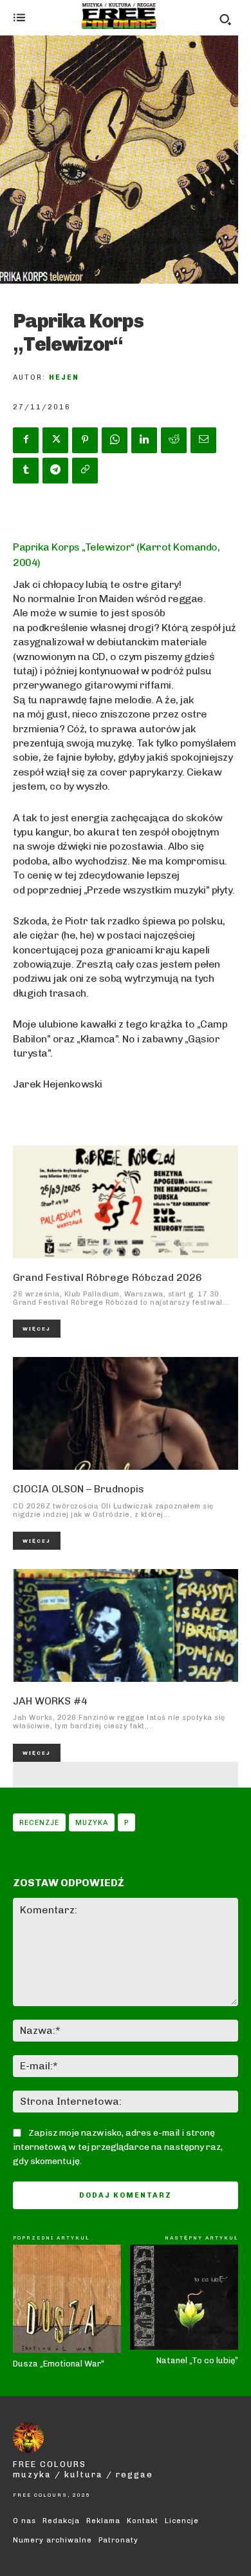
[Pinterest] (85, 440)
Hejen (64, 377)
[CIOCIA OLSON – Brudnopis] (126, 1413)
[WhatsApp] (115, 440)
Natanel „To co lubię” (197, 2360)
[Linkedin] (144, 440)
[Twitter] (55, 440)
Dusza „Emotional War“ (59, 2364)
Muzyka (92, 1823)
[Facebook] (26, 440)
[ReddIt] (174, 440)
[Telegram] (55, 471)
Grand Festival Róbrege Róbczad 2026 (107, 1277)
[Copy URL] (85, 471)
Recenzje (39, 1823)
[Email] (203, 440)
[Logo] (119, 16)
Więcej (37, 1329)
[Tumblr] (26, 471)
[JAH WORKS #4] (126, 1625)
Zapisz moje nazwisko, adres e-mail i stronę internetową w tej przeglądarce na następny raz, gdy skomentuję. (118, 2147)
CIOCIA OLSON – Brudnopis (79, 1489)
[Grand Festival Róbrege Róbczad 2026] (126, 1202)
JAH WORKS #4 (50, 1701)
